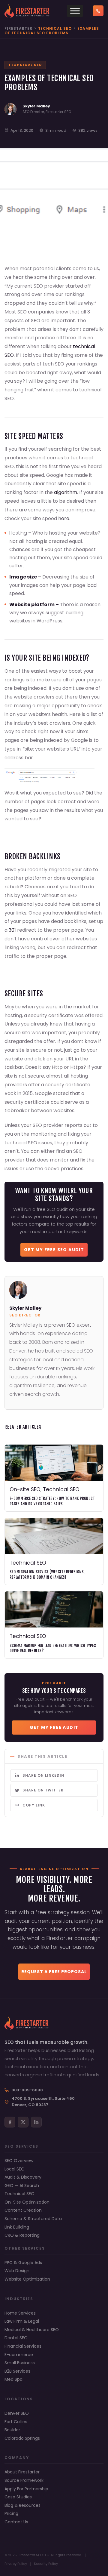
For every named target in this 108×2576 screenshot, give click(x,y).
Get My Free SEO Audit (54, 1250)
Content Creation (23, 2210)
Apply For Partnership (26, 2489)
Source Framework (24, 2480)
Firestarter (18, 28)
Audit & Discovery (23, 2177)
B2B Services (17, 2371)
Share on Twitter (43, 1790)
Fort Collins (16, 2422)
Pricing (11, 2514)
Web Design (17, 2271)
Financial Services (23, 2346)
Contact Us (16, 2522)
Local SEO (15, 2169)
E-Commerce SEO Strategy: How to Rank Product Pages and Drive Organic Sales (52, 1501)
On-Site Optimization (27, 2202)
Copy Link (34, 1805)
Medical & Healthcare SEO (32, 2330)
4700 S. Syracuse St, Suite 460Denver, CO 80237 (43, 2102)
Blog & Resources (22, 2505)
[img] (54, 1046)
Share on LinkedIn (43, 1775)
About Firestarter (22, 2472)
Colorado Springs (22, 2438)
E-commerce (19, 2355)
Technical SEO (19, 2194)
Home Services (20, 2313)
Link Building (17, 2227)
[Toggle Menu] (75, 11)
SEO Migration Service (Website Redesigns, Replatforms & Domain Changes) (47, 1575)
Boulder (12, 2430)
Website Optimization (27, 2279)
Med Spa (13, 2379)
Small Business (20, 2363)
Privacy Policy (16, 2564)
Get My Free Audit (54, 1727)
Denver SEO (17, 2413)
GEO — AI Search (22, 2186)
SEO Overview (19, 2161)
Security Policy (46, 2564)
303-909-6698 (27, 2090)
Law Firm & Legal (22, 2321)
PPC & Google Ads (23, 2263)
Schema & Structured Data (33, 2219)
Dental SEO (16, 2338)
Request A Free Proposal (54, 1972)
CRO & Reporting (22, 2235)
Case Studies (18, 2497)
